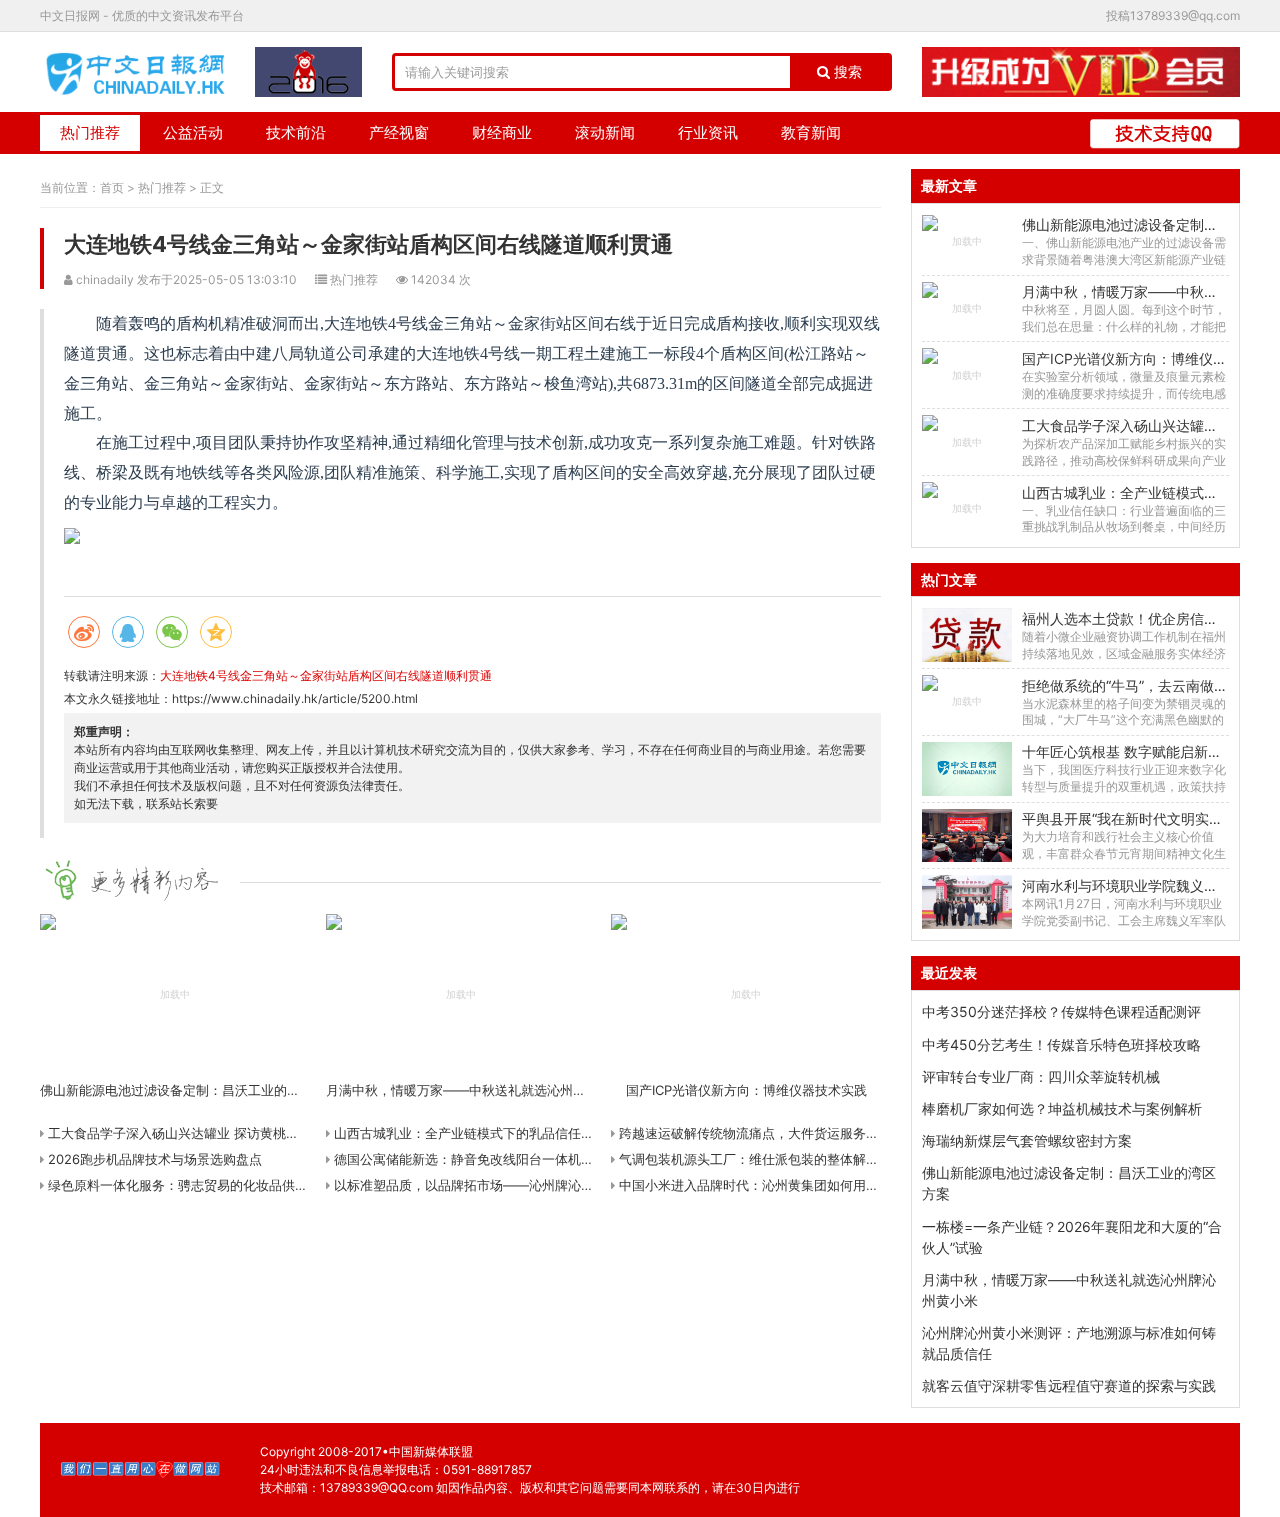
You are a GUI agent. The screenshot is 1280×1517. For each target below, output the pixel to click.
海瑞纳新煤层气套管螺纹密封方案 (1027, 1140)
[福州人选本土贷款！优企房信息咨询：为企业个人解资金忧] (966, 635)
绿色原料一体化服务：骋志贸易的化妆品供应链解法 (195, 1185)
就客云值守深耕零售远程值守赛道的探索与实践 (1069, 1385)
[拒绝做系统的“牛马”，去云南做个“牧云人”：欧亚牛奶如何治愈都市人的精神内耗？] (966, 702)
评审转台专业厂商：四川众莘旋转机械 (1041, 1076)
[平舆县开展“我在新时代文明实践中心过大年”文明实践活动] (966, 836)
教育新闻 (811, 132)
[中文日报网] (137, 72)
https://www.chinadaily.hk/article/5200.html (295, 698)
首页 (112, 187)
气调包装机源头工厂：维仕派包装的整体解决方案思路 (773, 1159)
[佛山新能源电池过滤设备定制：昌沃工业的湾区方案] (966, 242)
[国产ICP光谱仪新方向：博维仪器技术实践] (966, 375)
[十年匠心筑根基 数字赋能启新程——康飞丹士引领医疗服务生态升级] (966, 769)
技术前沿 (296, 132)
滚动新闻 (605, 132)
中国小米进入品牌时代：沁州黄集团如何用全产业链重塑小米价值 (805, 1185)
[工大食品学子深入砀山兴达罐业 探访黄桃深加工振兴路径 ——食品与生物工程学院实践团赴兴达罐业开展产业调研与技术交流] (966, 442)
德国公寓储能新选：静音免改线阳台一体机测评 (468, 1159)
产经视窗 (399, 132)
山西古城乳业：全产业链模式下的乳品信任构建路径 (481, 1133)
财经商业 (502, 132)
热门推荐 (90, 132)
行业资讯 (708, 132)
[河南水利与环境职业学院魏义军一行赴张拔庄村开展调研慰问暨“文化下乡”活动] (966, 902)
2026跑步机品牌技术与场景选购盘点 (153, 1159)
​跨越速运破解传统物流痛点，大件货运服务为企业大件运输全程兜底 (812, 1133)
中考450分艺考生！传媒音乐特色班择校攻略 (1061, 1044)
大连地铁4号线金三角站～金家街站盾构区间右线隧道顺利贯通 (326, 675)
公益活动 (193, 132)
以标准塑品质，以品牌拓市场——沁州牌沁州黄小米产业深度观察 (520, 1185)
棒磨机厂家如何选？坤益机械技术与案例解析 (1062, 1108)
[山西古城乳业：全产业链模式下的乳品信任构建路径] (966, 509)
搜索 (846, 72)
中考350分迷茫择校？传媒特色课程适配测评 (1061, 1011)
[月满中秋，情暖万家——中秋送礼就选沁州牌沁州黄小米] (966, 309)
